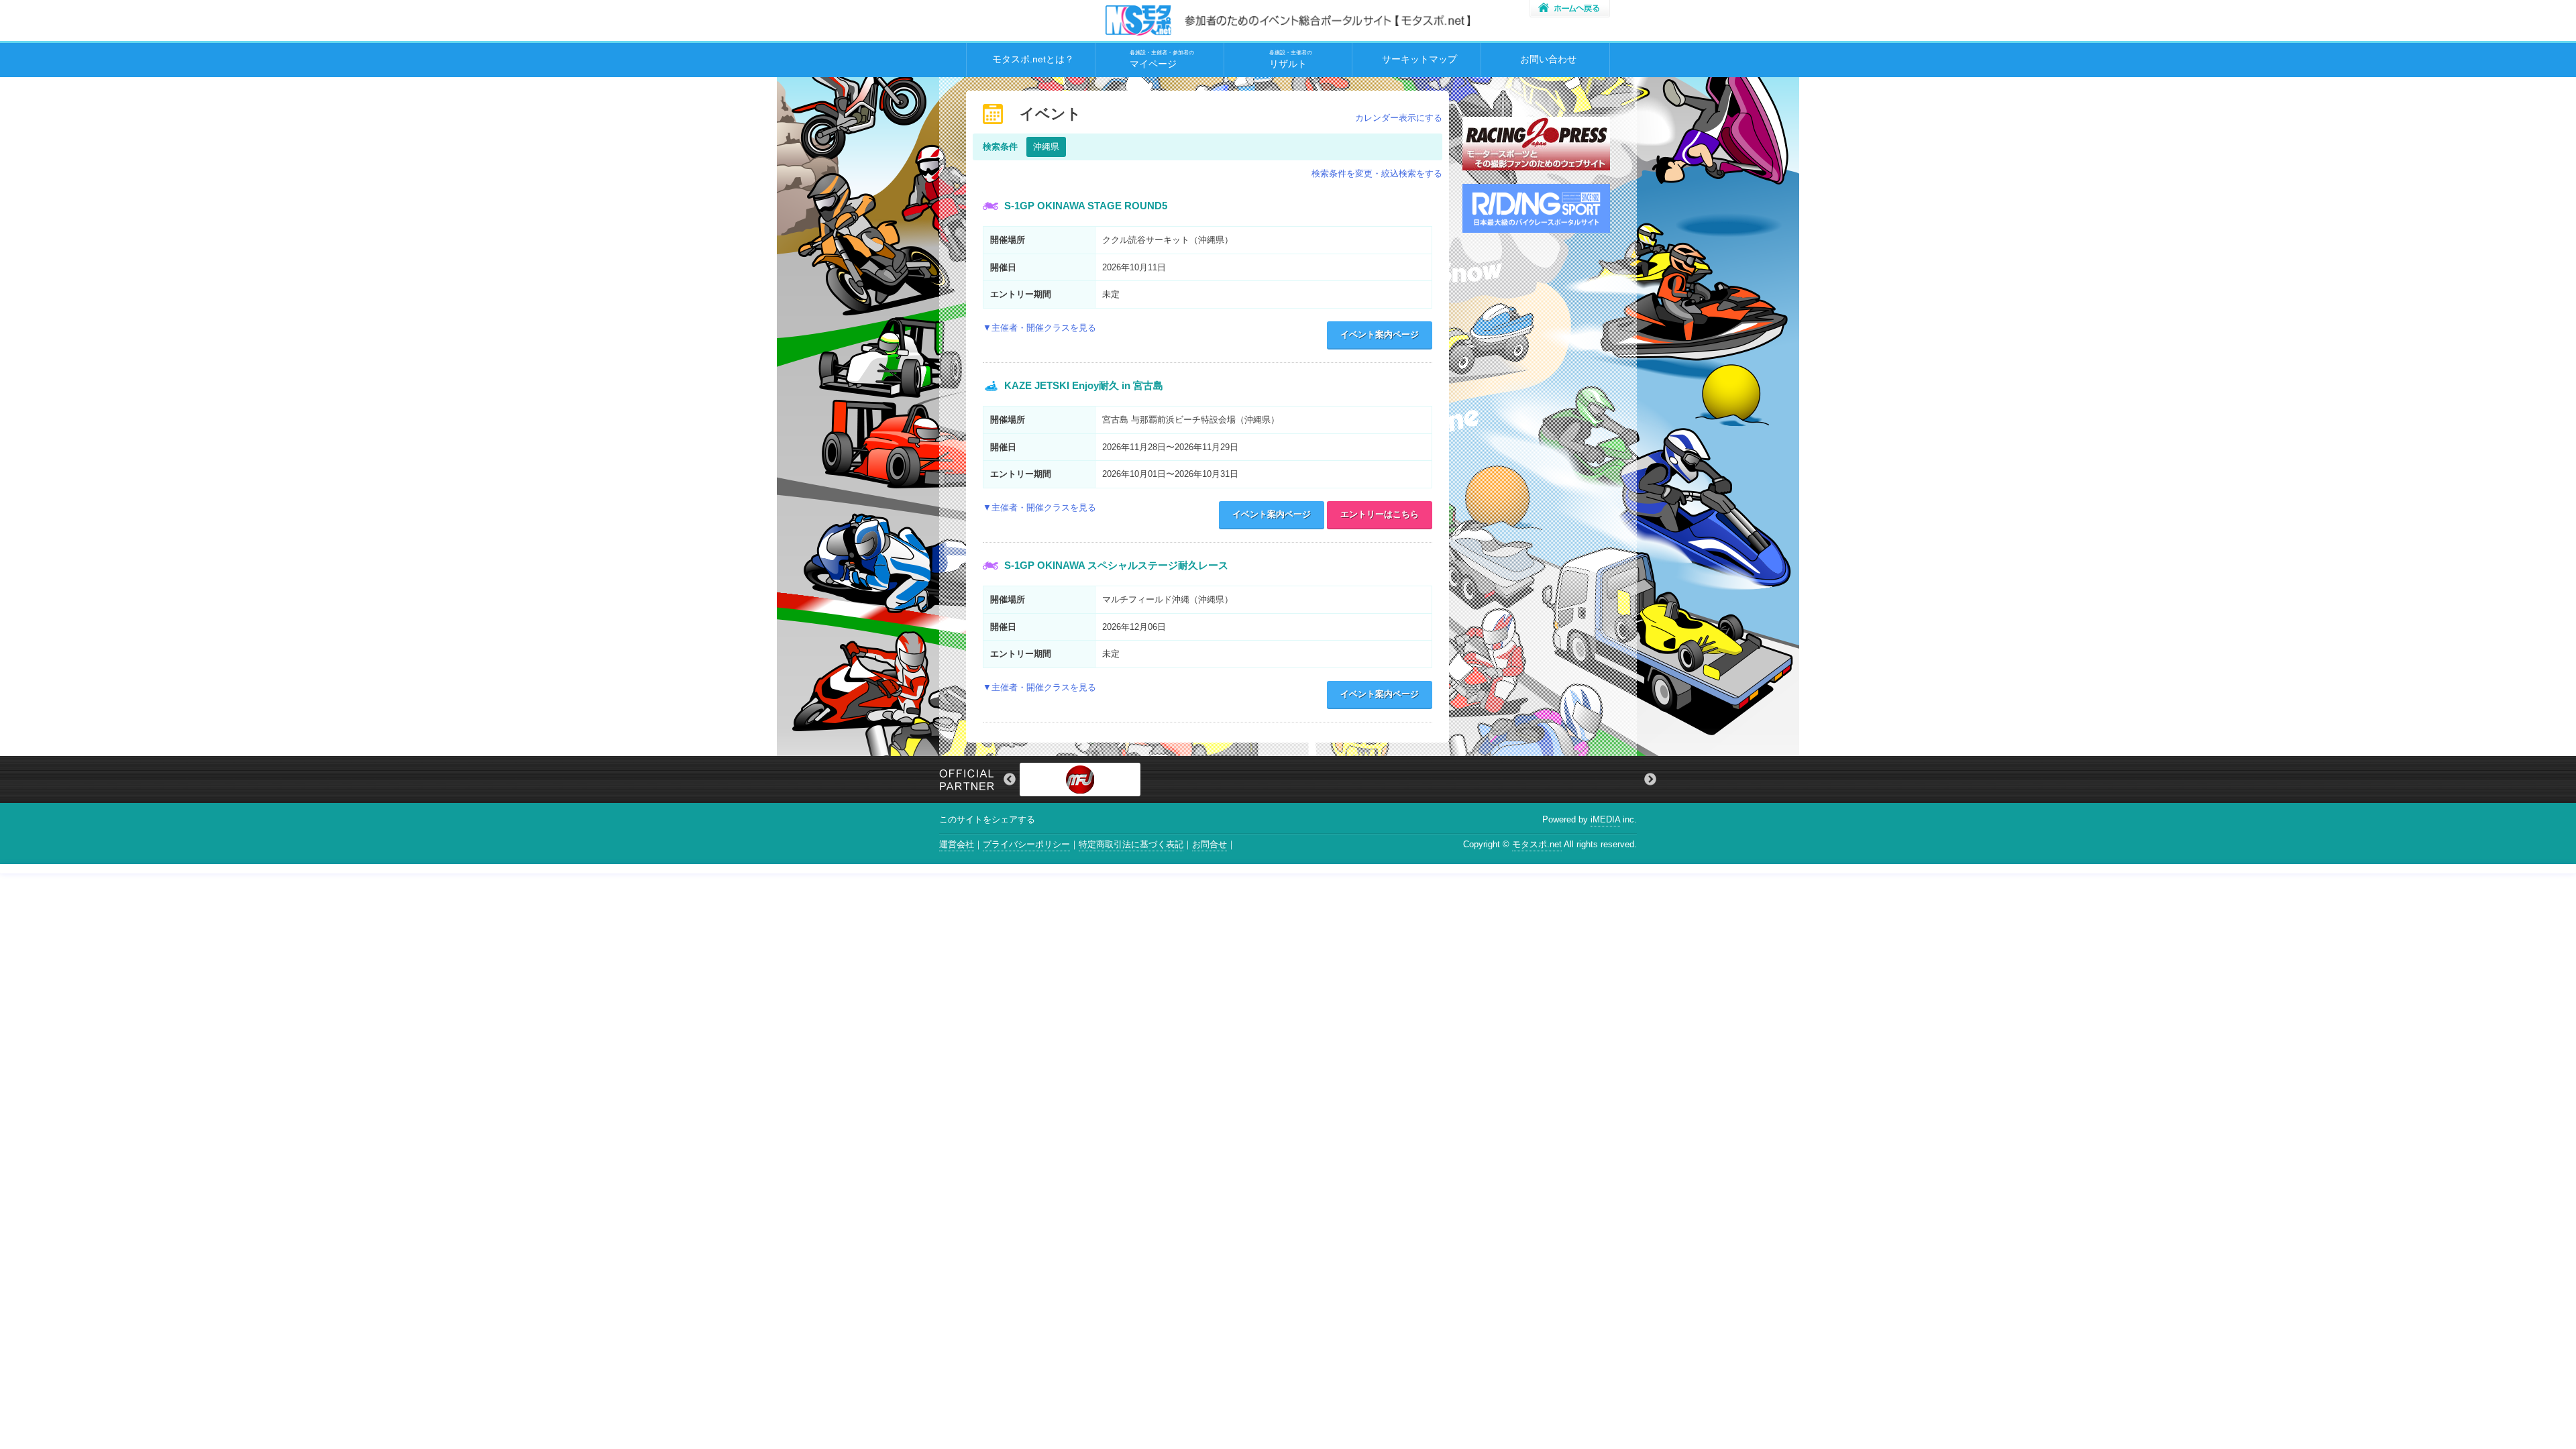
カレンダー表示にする (1399, 118)
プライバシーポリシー (1026, 844)
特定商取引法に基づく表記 (1131, 844)
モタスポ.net (1537, 844)
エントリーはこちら (1380, 514)
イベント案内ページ (1380, 334)
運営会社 (957, 844)
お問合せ (1210, 844)
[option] (1330, 780)
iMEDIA (1605, 819)
